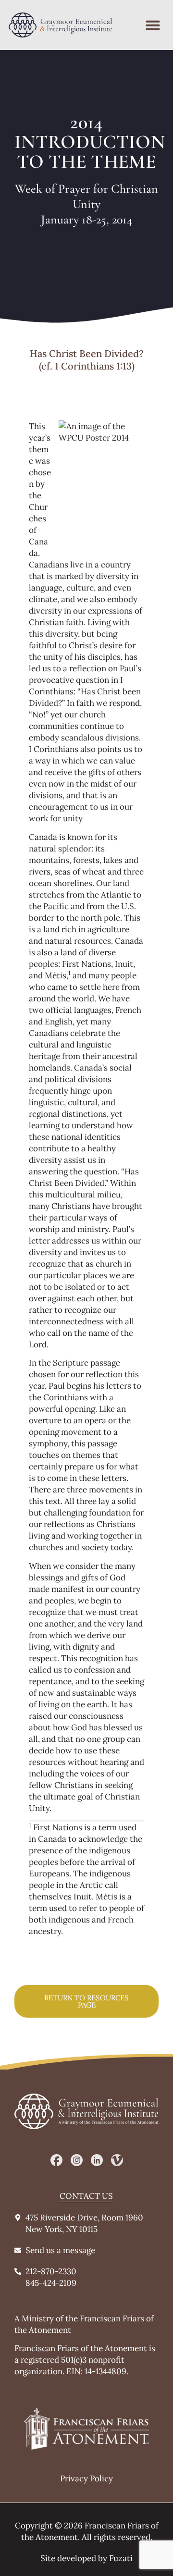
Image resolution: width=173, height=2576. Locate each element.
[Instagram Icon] (77, 2160)
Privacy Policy (86, 2478)
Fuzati (121, 2558)
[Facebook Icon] (56, 2160)
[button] (153, 25)
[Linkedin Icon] (97, 2160)
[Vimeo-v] (117, 2160)
